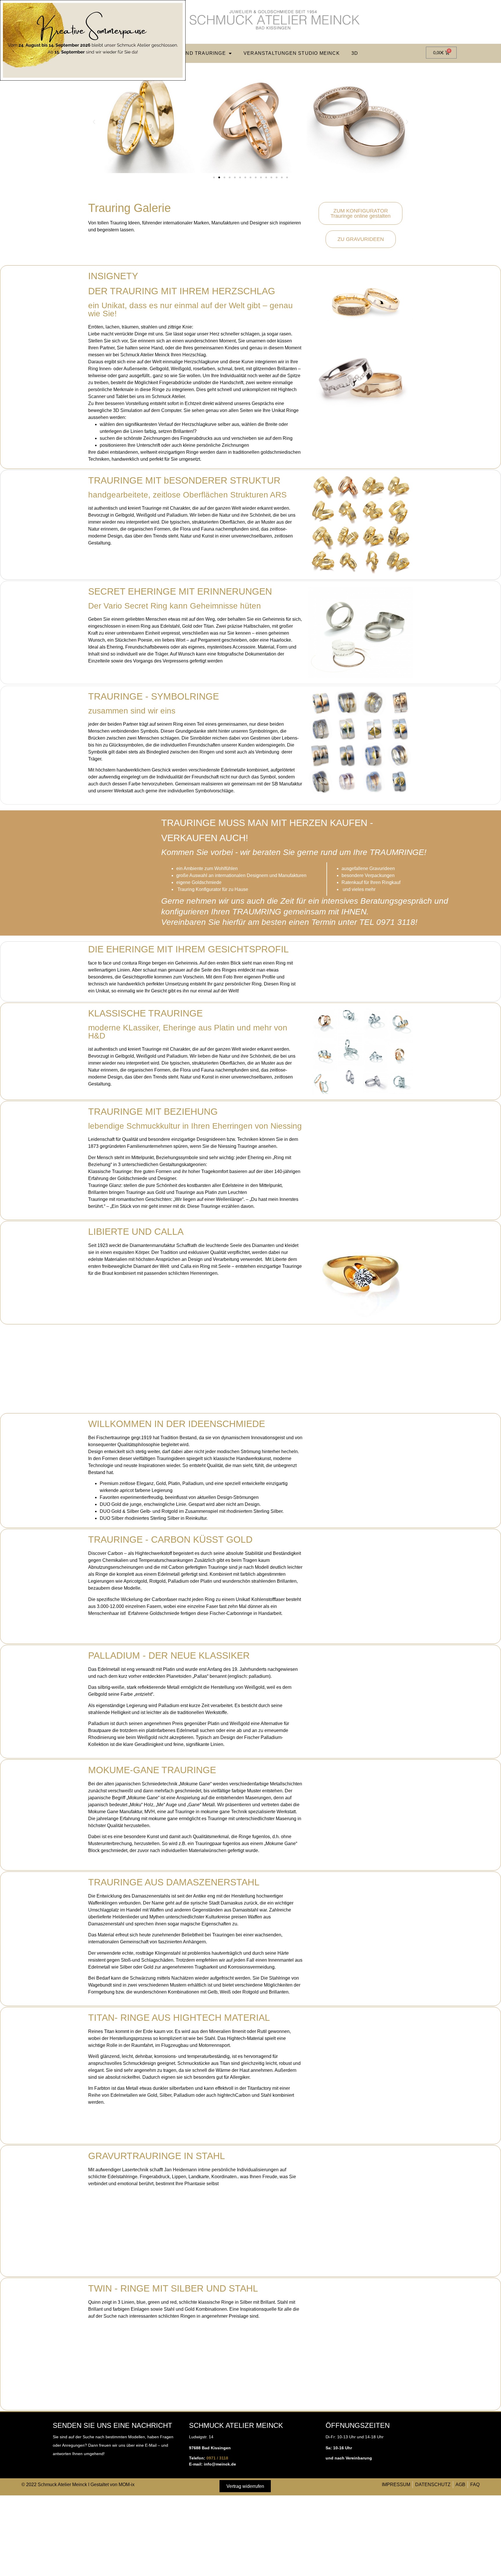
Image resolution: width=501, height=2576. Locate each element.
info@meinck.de (220, 2464)
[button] (94, 122)
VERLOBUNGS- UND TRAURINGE (184, 53)
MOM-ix (127, 2485)
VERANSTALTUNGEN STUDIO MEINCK (292, 53)
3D (355, 53)
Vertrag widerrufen (245, 2486)
